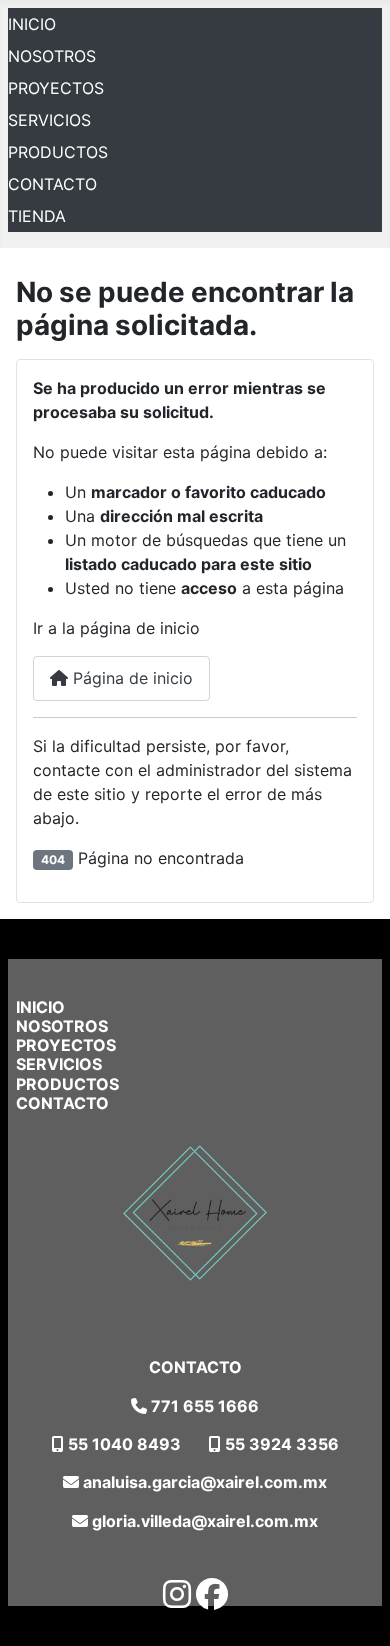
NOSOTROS (52, 56)
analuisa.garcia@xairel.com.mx (203, 1482)
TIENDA (37, 216)
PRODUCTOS (58, 152)
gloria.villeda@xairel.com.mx (203, 1521)
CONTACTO (52, 184)
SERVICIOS (49, 120)
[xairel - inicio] (195, 1214)
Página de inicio (130, 678)
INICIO (32, 24)
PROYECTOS (56, 88)
